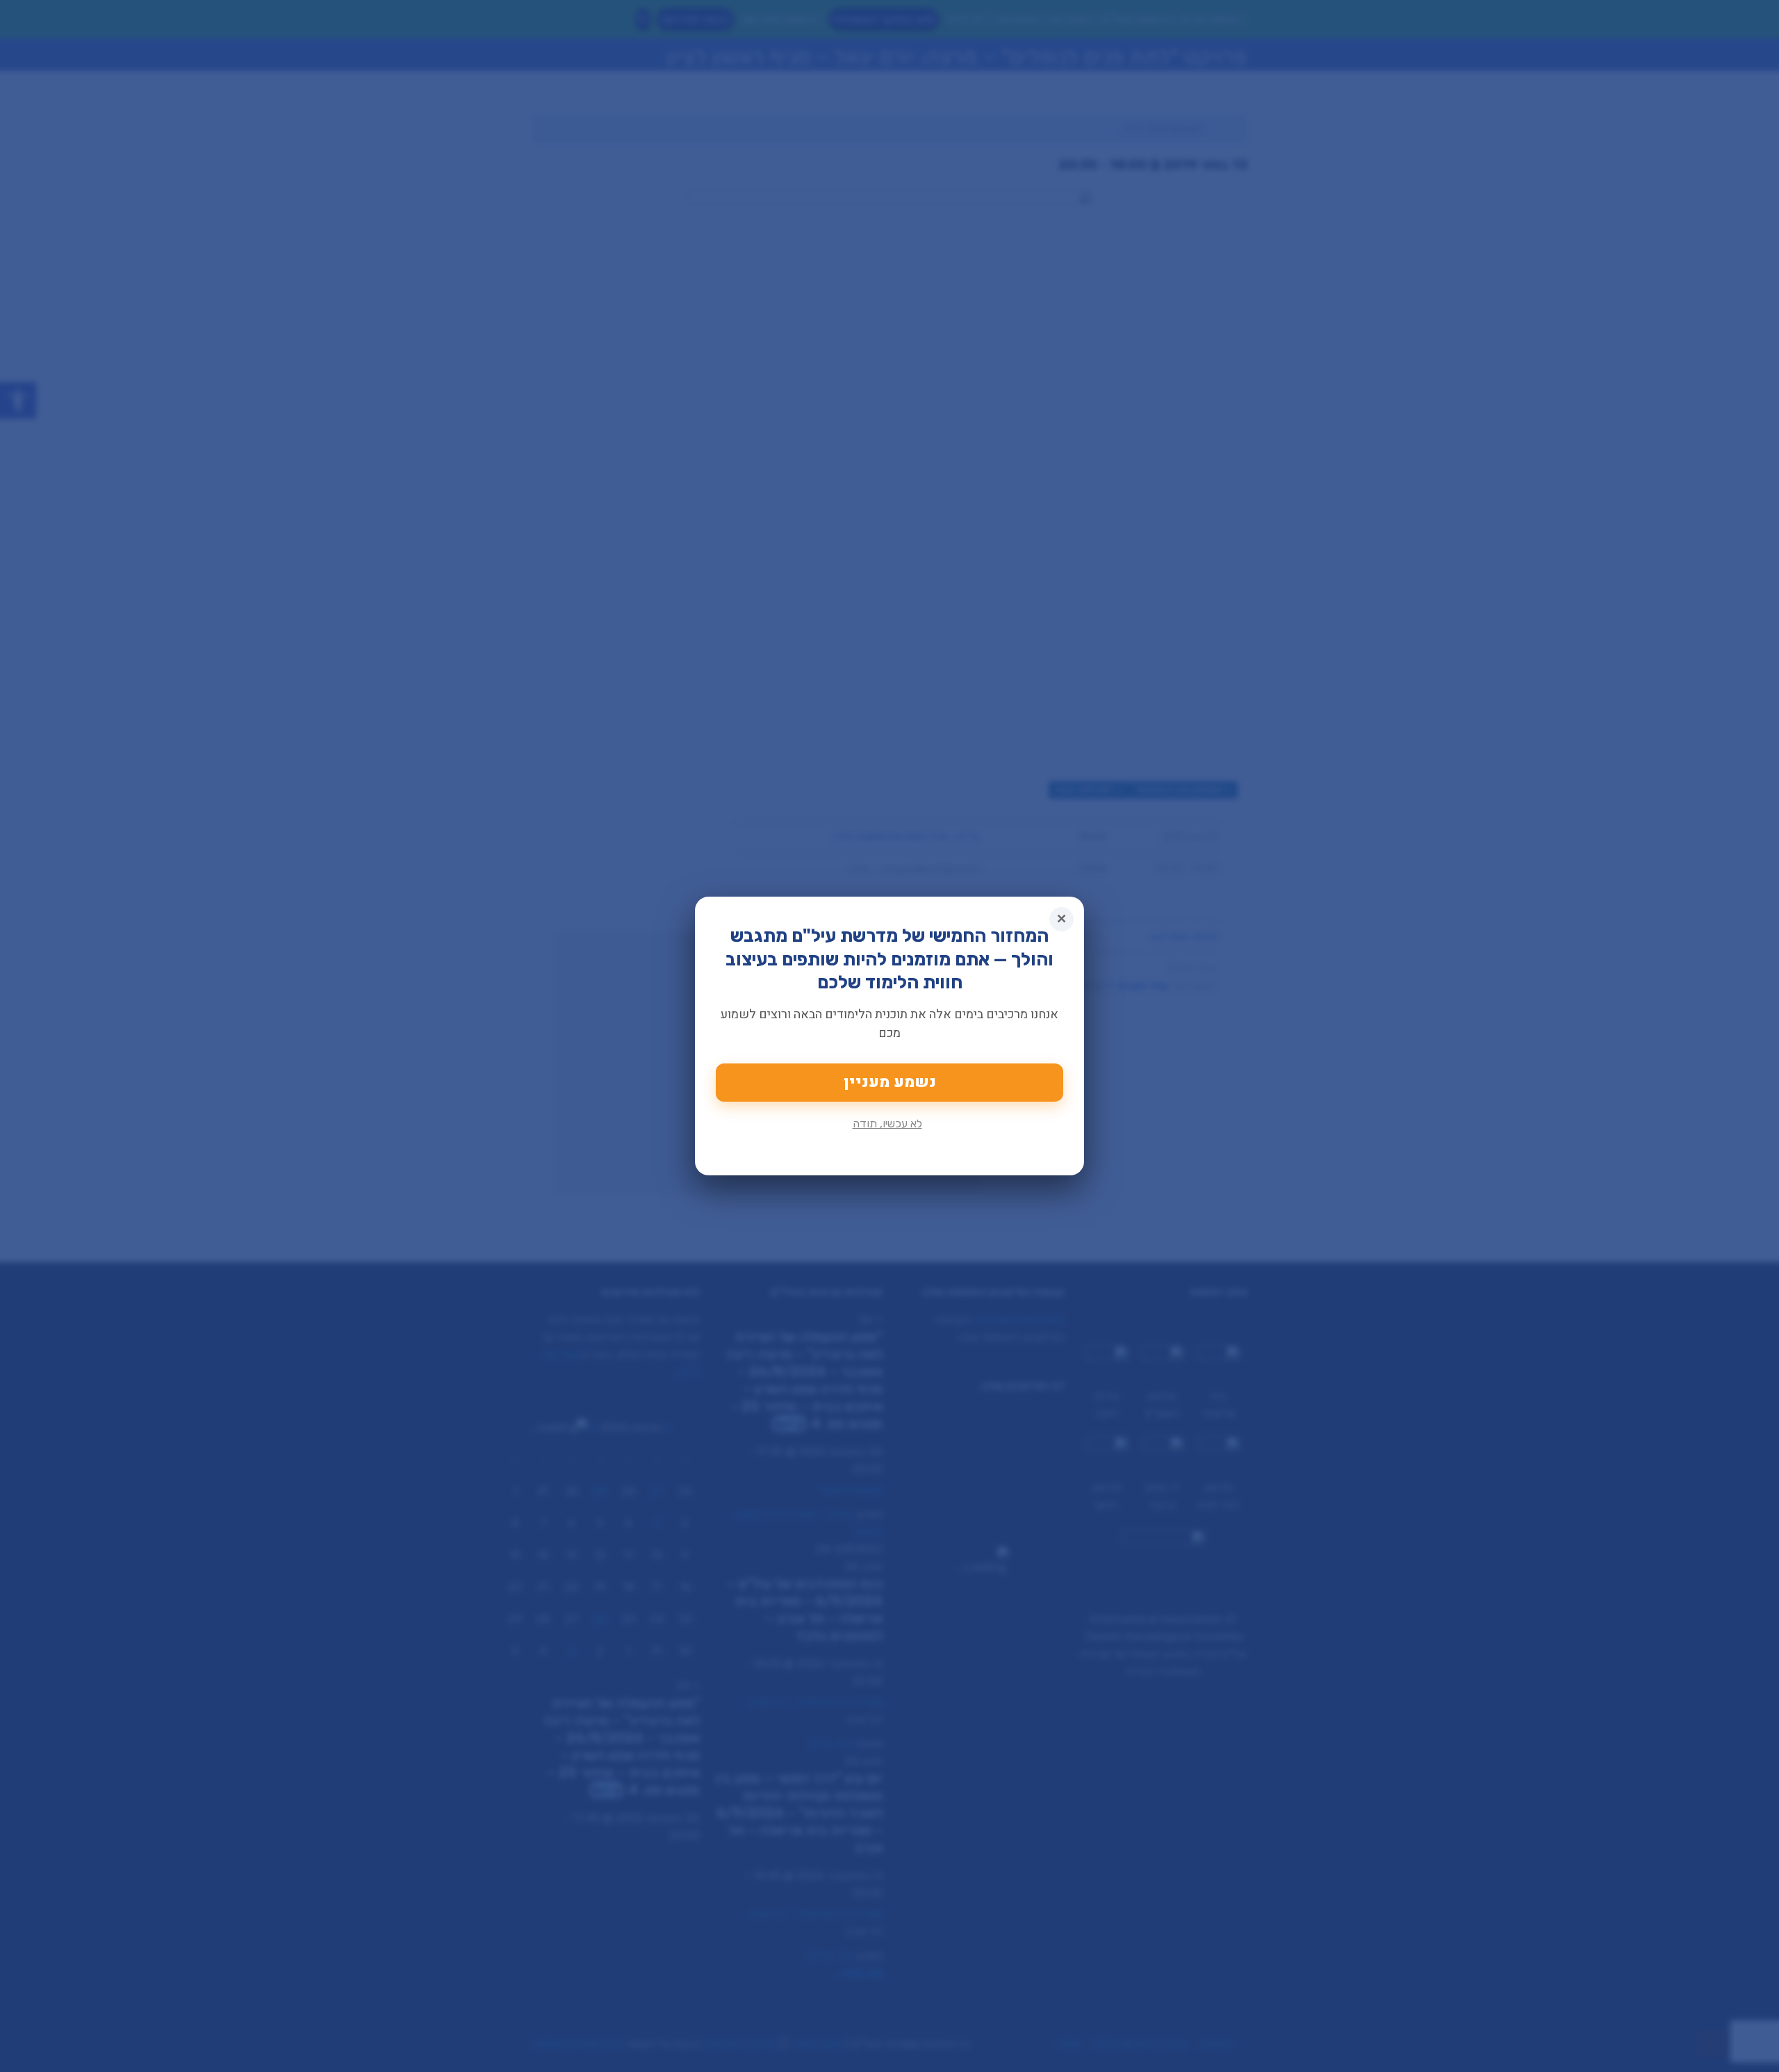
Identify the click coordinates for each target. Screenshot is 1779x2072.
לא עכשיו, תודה (887, 1124)
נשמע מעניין (890, 1082)
